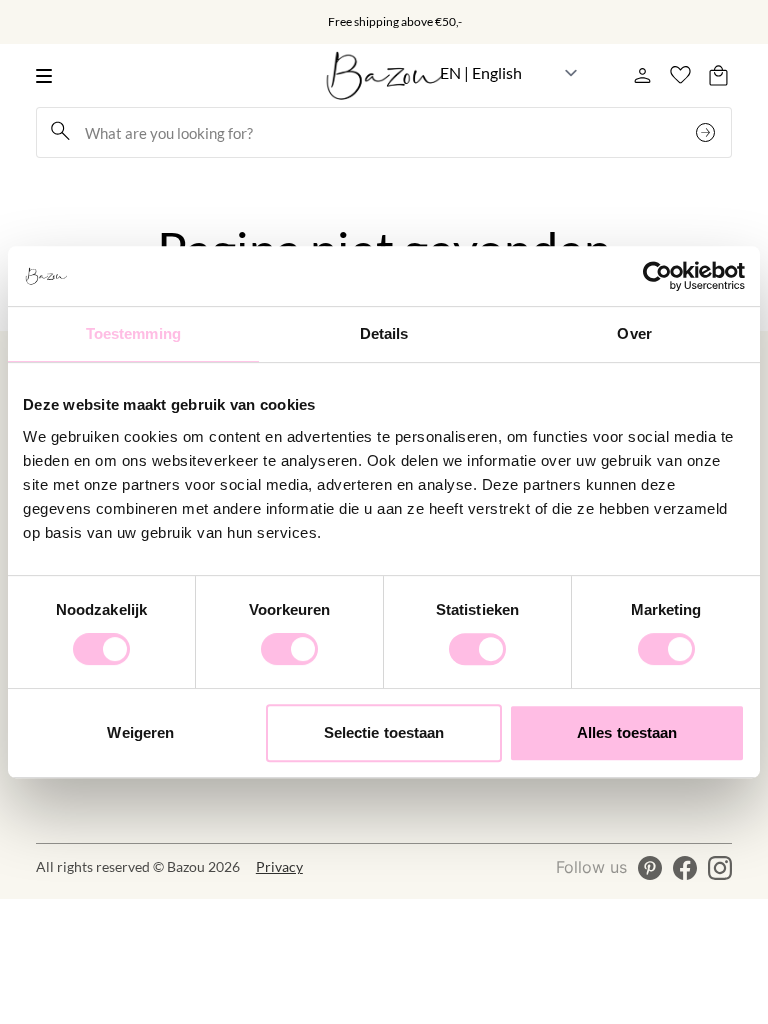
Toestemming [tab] (133, 333)
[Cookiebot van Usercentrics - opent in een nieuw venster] (657, 276)
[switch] (289, 649)
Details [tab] (384, 333)
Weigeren (140, 732)
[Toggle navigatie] (49, 75)
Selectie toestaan (384, 732)
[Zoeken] (708, 132)
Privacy (279, 867)
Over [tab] (634, 333)
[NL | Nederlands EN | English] (509, 73)
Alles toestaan (627, 732)
